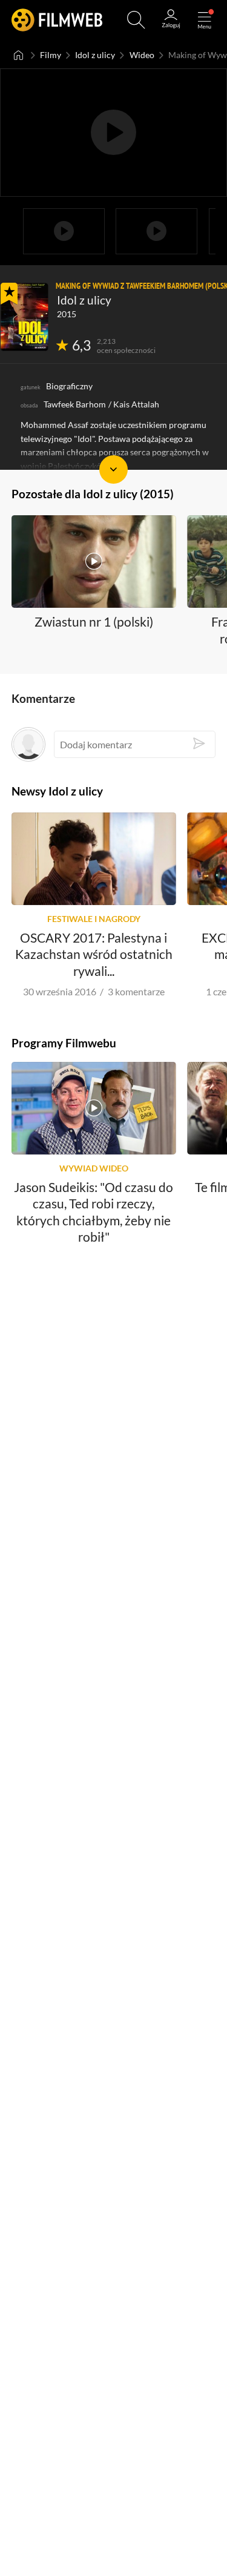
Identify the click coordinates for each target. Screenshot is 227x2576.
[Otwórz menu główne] (205, 20)
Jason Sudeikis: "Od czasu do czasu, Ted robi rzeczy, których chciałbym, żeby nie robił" (94, 1211)
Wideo (142, 55)
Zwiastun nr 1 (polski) (94, 621)
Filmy (51, 55)
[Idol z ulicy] (25, 317)
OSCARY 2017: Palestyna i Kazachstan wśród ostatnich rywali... (94, 954)
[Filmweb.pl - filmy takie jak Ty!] (57, 20)
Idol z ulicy (95, 55)
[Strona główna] (18, 55)
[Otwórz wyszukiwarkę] (136, 20)
